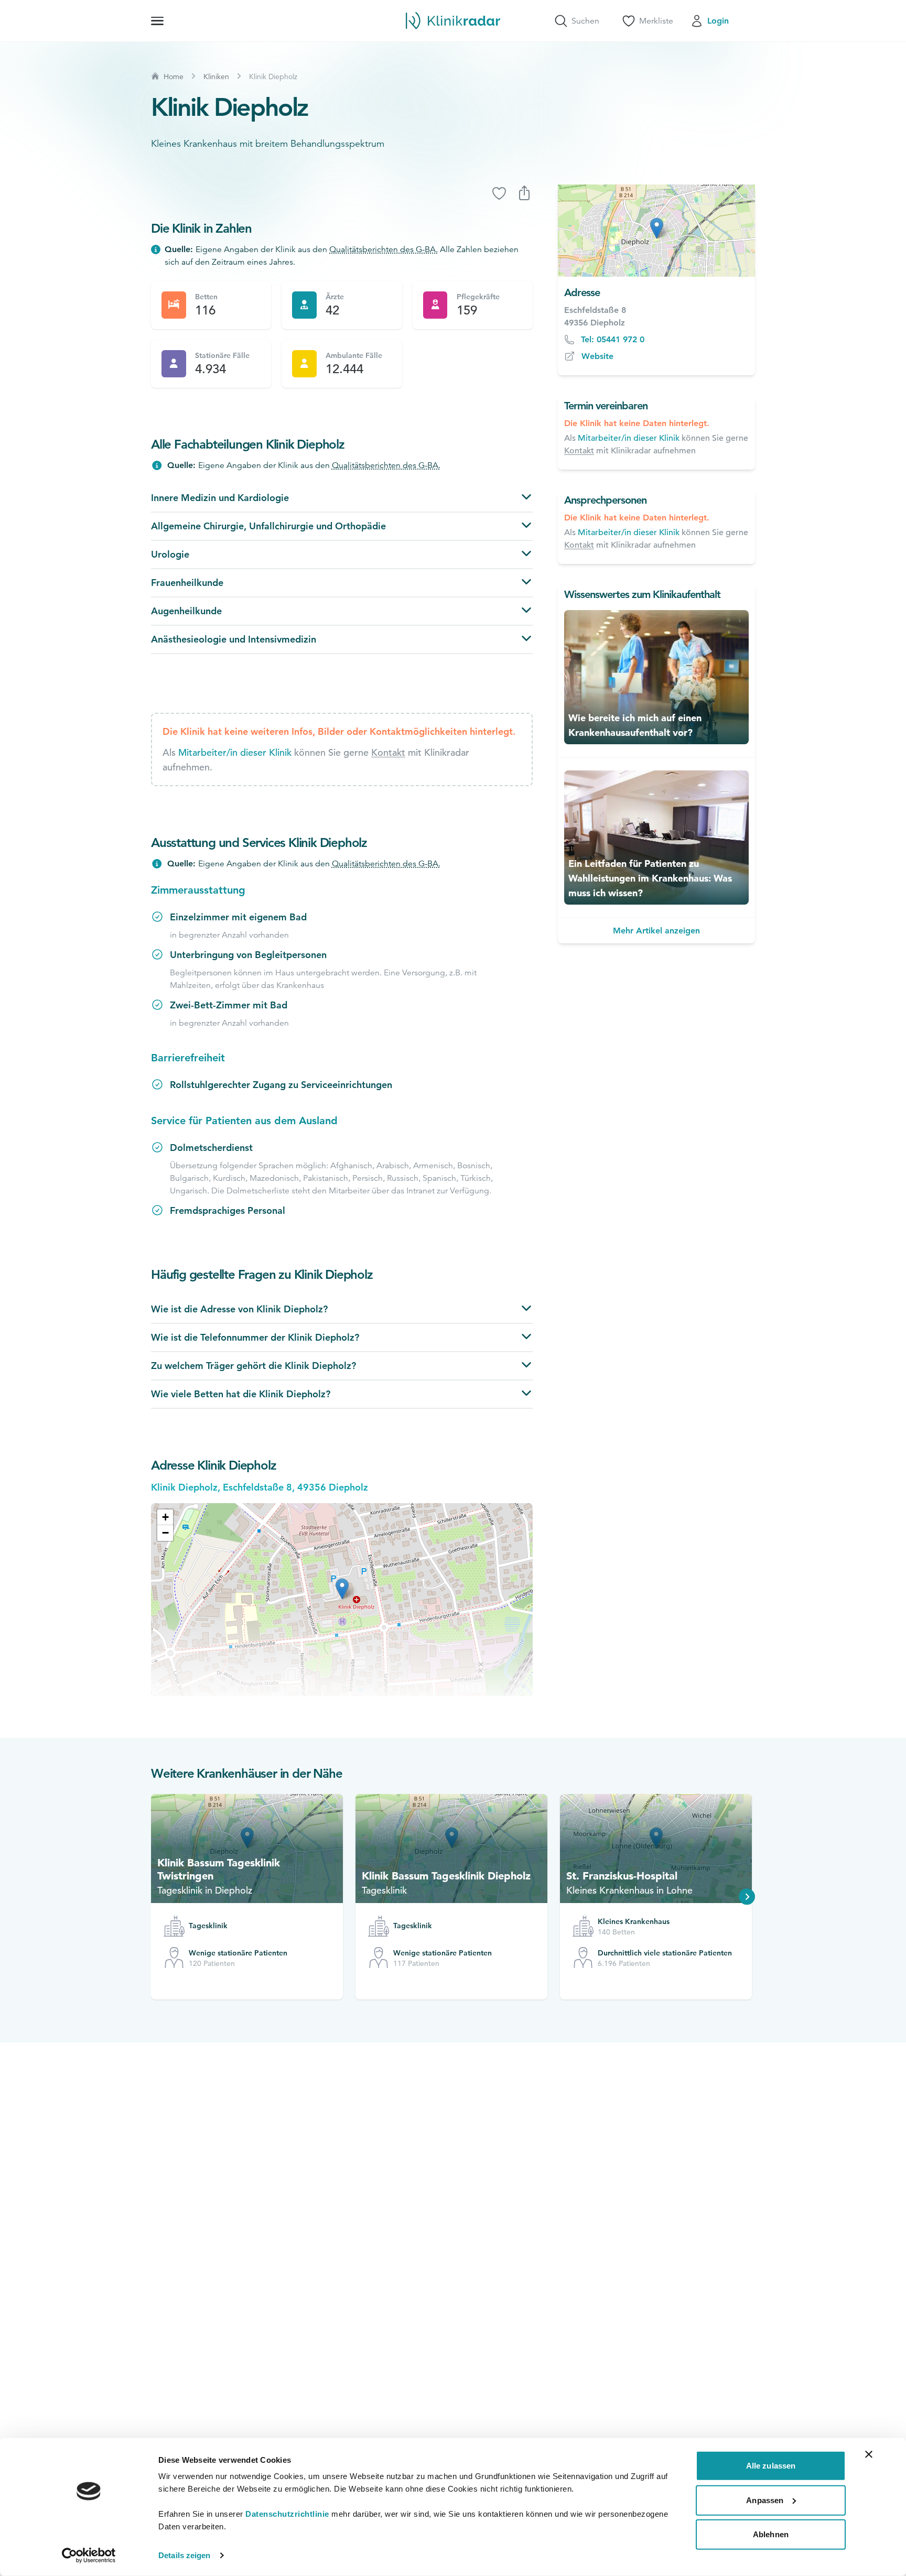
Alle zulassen (771, 2466)
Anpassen (765, 2500)
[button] (165, 1517)
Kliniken (216, 77)
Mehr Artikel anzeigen (656, 931)
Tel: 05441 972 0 (613, 339)
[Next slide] (747, 1897)
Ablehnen (771, 2534)
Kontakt (388, 752)
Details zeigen (184, 2555)
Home (174, 77)
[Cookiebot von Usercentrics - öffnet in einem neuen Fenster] (89, 2556)
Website (597, 356)
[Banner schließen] (869, 2454)
